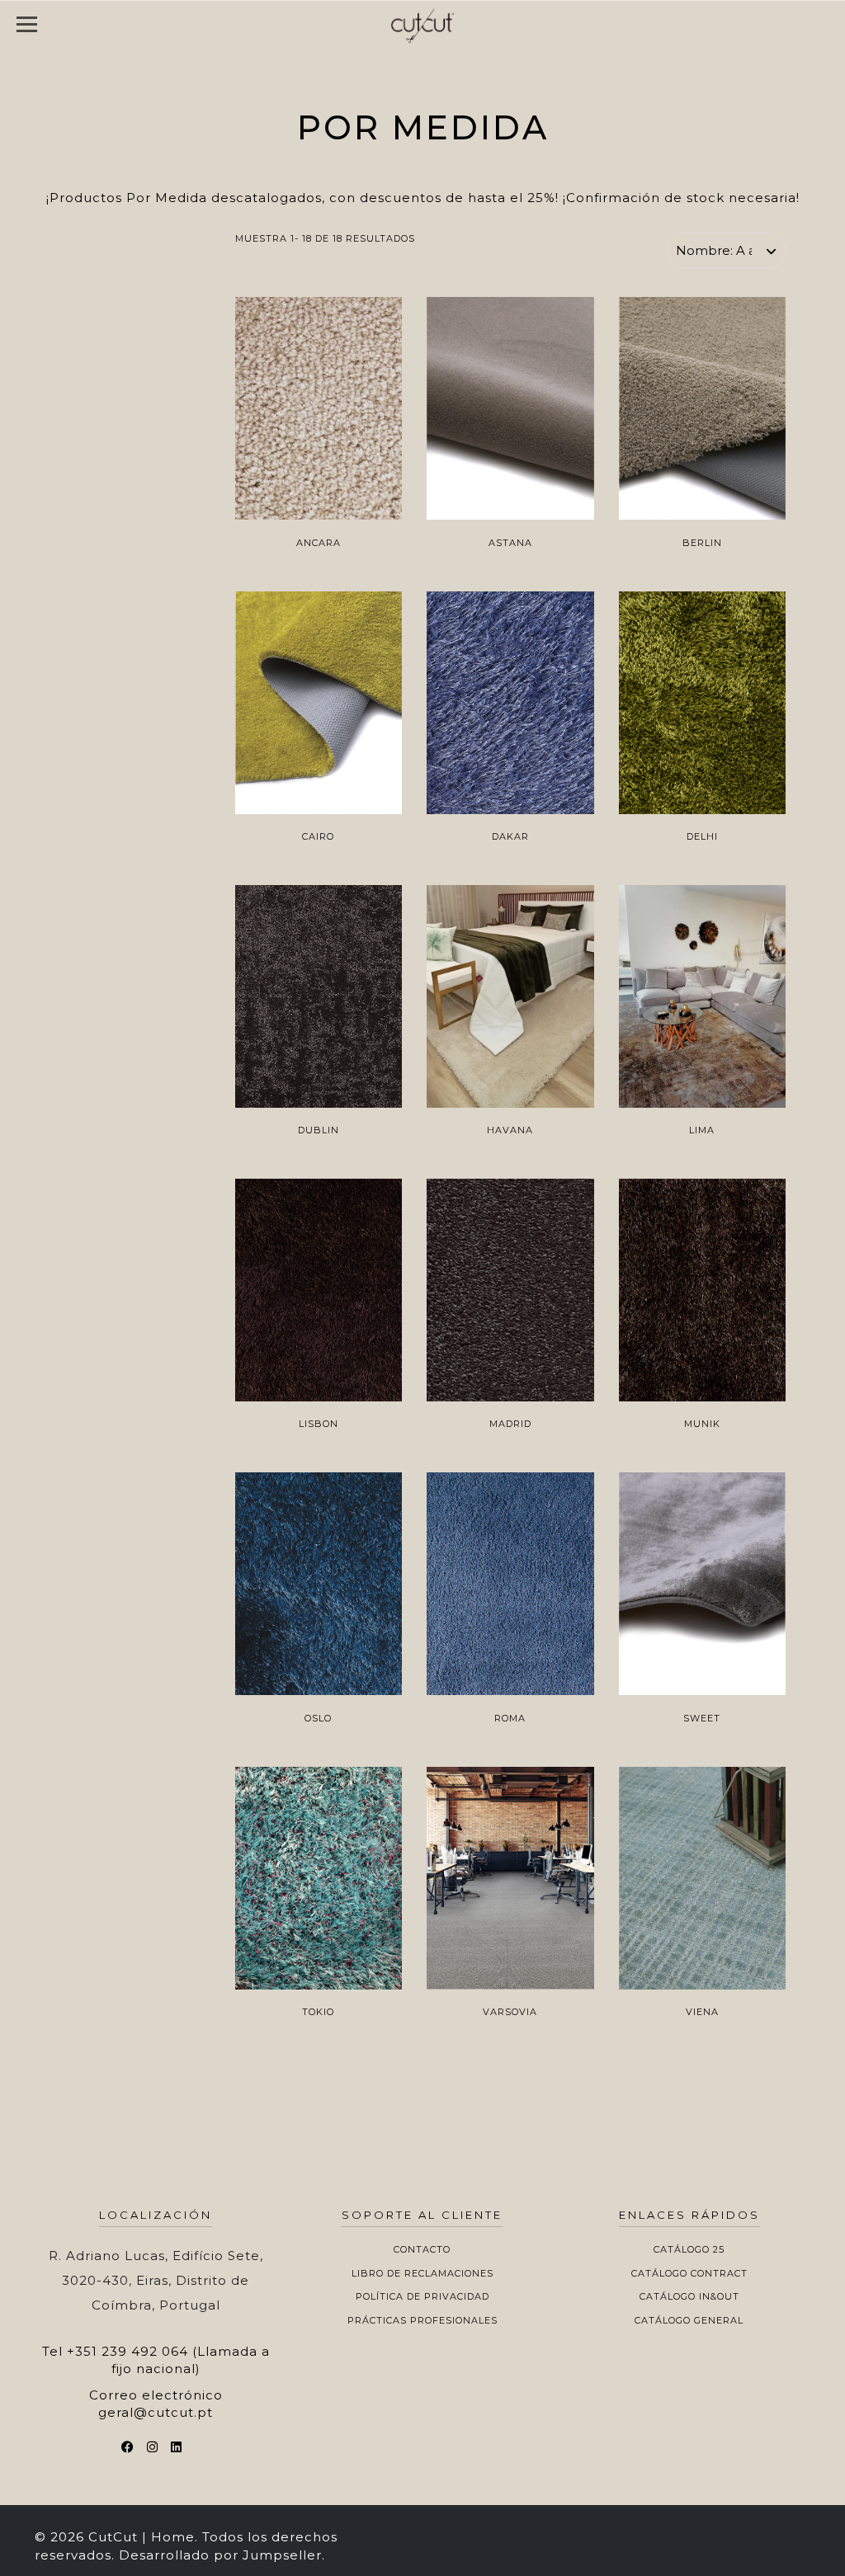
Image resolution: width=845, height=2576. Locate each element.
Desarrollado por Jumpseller (220, 2555)
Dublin (319, 1130)
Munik (702, 1424)
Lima (702, 1130)
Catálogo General (689, 2320)
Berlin (702, 543)
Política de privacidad (422, 2296)
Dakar (510, 836)
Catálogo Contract (689, 2273)
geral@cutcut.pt (156, 2412)
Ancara (319, 543)
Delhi (702, 836)
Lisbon (319, 1424)
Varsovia (510, 2012)
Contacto (422, 2249)
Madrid (510, 1424)
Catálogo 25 (689, 2249)
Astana (510, 543)
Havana (510, 1130)
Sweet (702, 1718)
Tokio (318, 2012)
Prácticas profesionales (422, 2320)
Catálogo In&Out (689, 2296)
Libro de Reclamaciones (422, 2273)
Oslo (318, 1718)
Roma (510, 1718)
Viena (702, 2012)
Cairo (318, 836)
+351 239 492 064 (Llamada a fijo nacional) (168, 2360)
